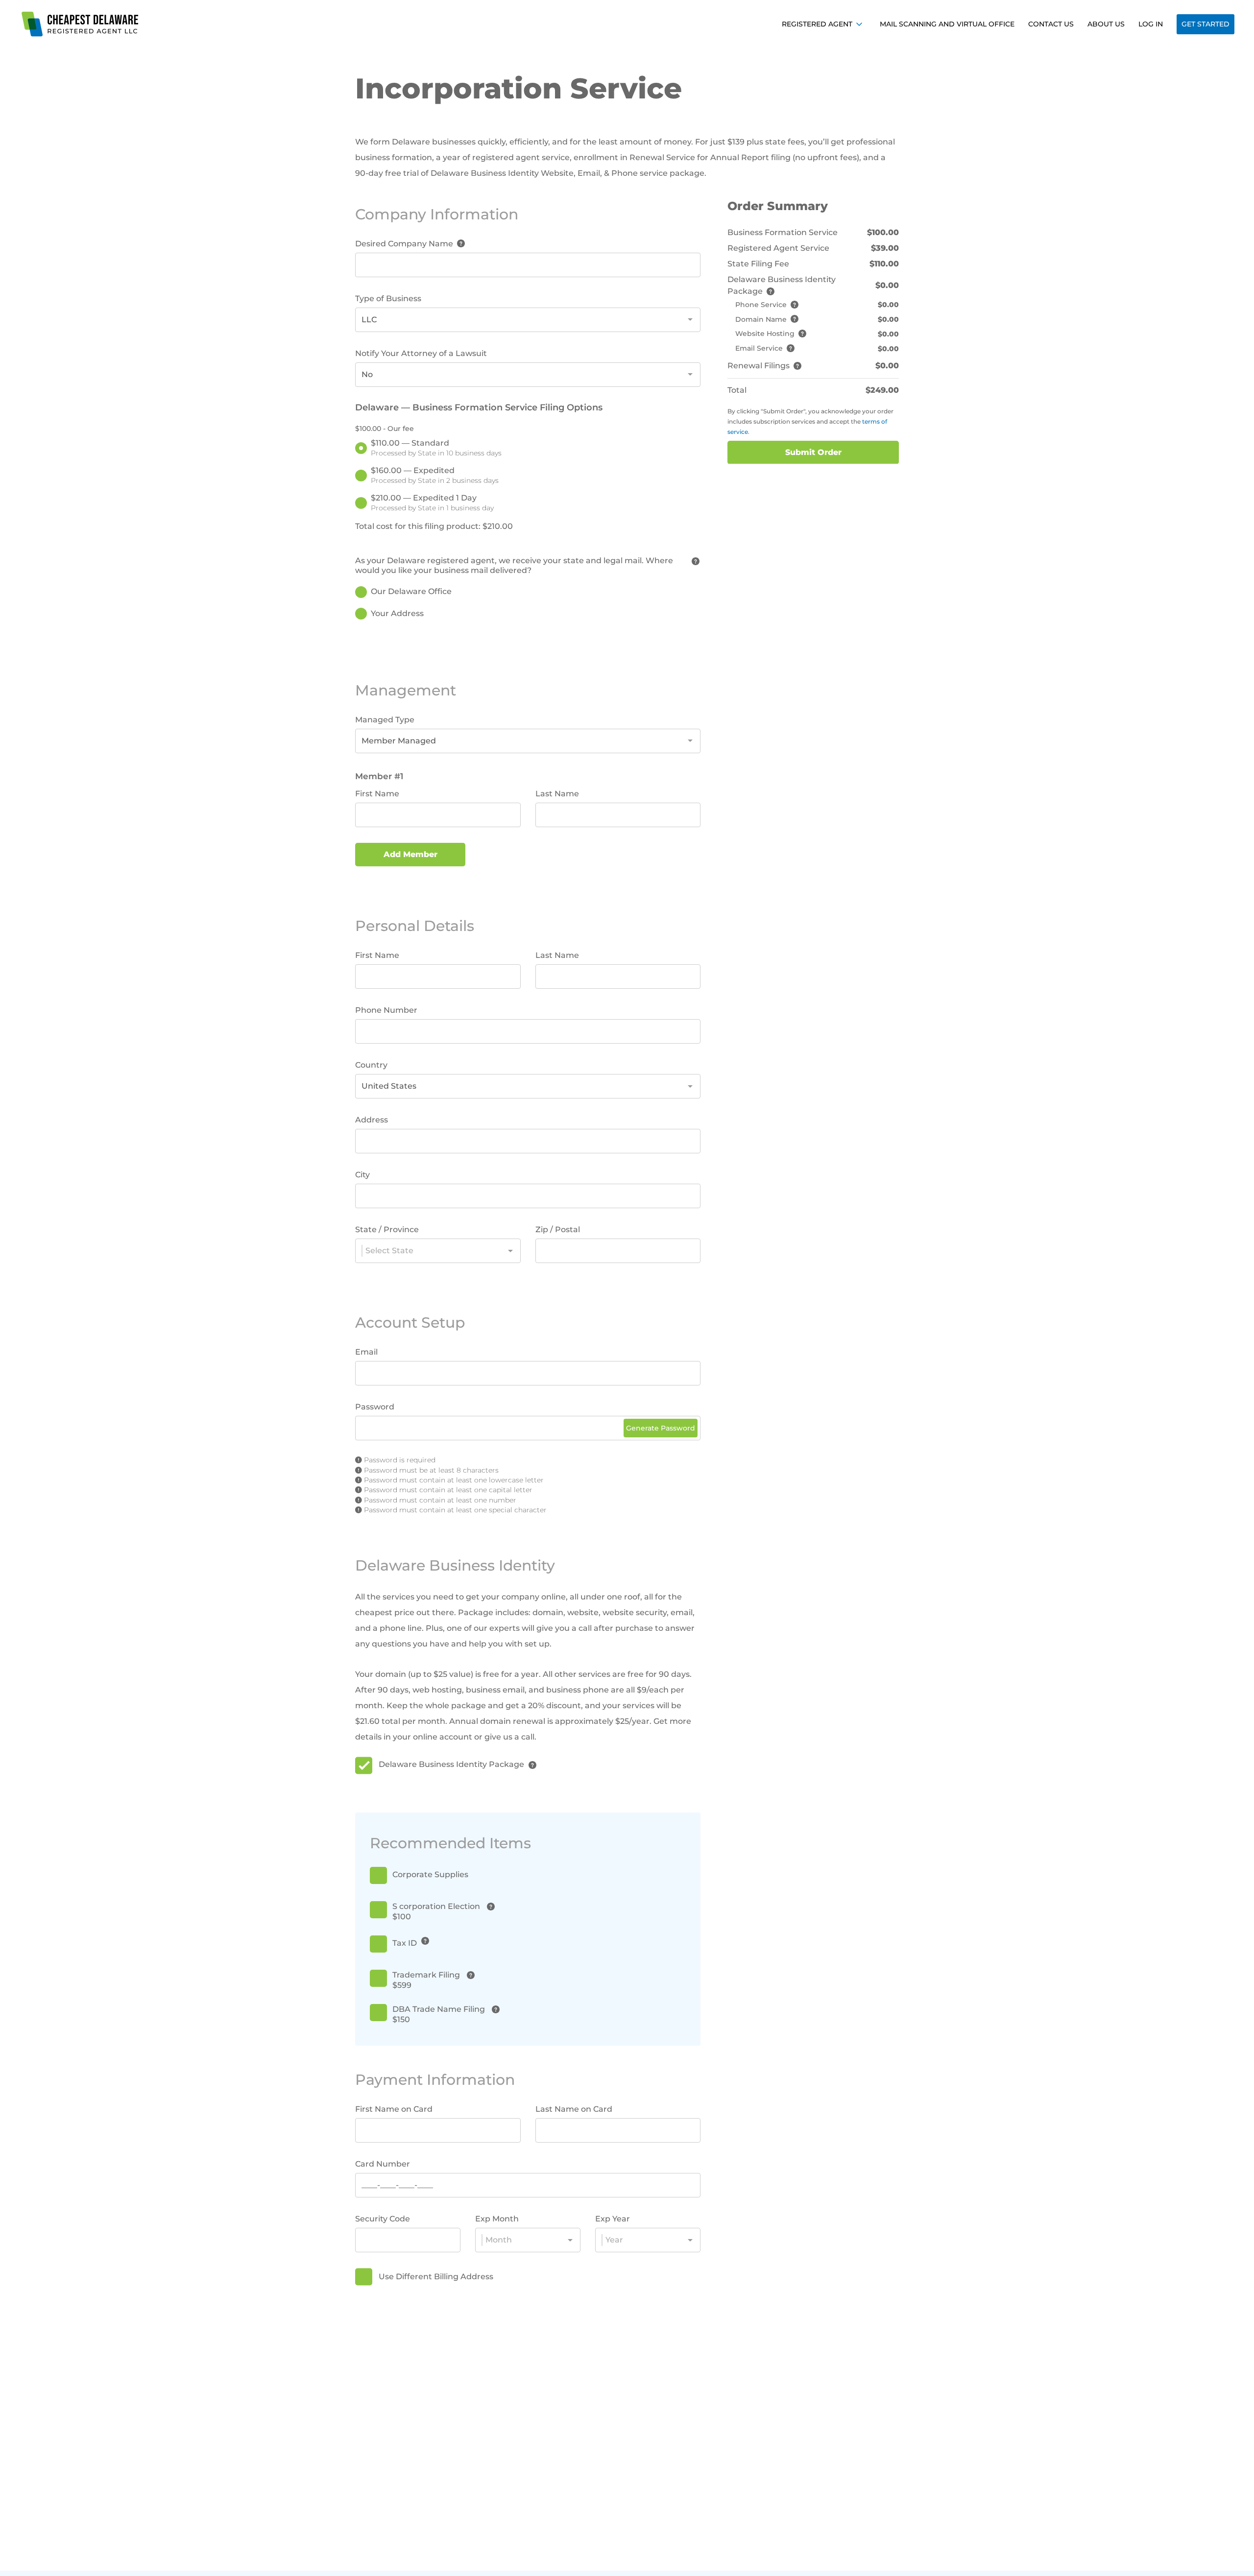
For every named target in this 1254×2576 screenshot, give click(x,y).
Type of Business (388, 298)
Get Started (1206, 24)
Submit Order (813, 452)
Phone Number (386, 1010)
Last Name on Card (574, 2109)
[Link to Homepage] (81, 24)
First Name (377, 794)
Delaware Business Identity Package (451, 1764)
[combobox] (528, 320)
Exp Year (613, 2219)
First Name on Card (394, 2109)
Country (371, 1065)
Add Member (410, 854)
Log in (1151, 24)
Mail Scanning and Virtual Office (947, 24)
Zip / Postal (558, 1229)
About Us (1106, 24)
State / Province (387, 1229)
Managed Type (385, 720)
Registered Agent (817, 24)
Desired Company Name (404, 244)
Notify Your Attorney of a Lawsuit (421, 353)
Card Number (383, 2164)
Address (372, 1120)
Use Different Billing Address (436, 2277)
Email (366, 1352)
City (362, 1175)
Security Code (383, 2219)
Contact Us (1051, 24)
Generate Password (661, 1428)
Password (375, 1407)
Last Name (557, 794)
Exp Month (497, 2219)
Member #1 (379, 776)
